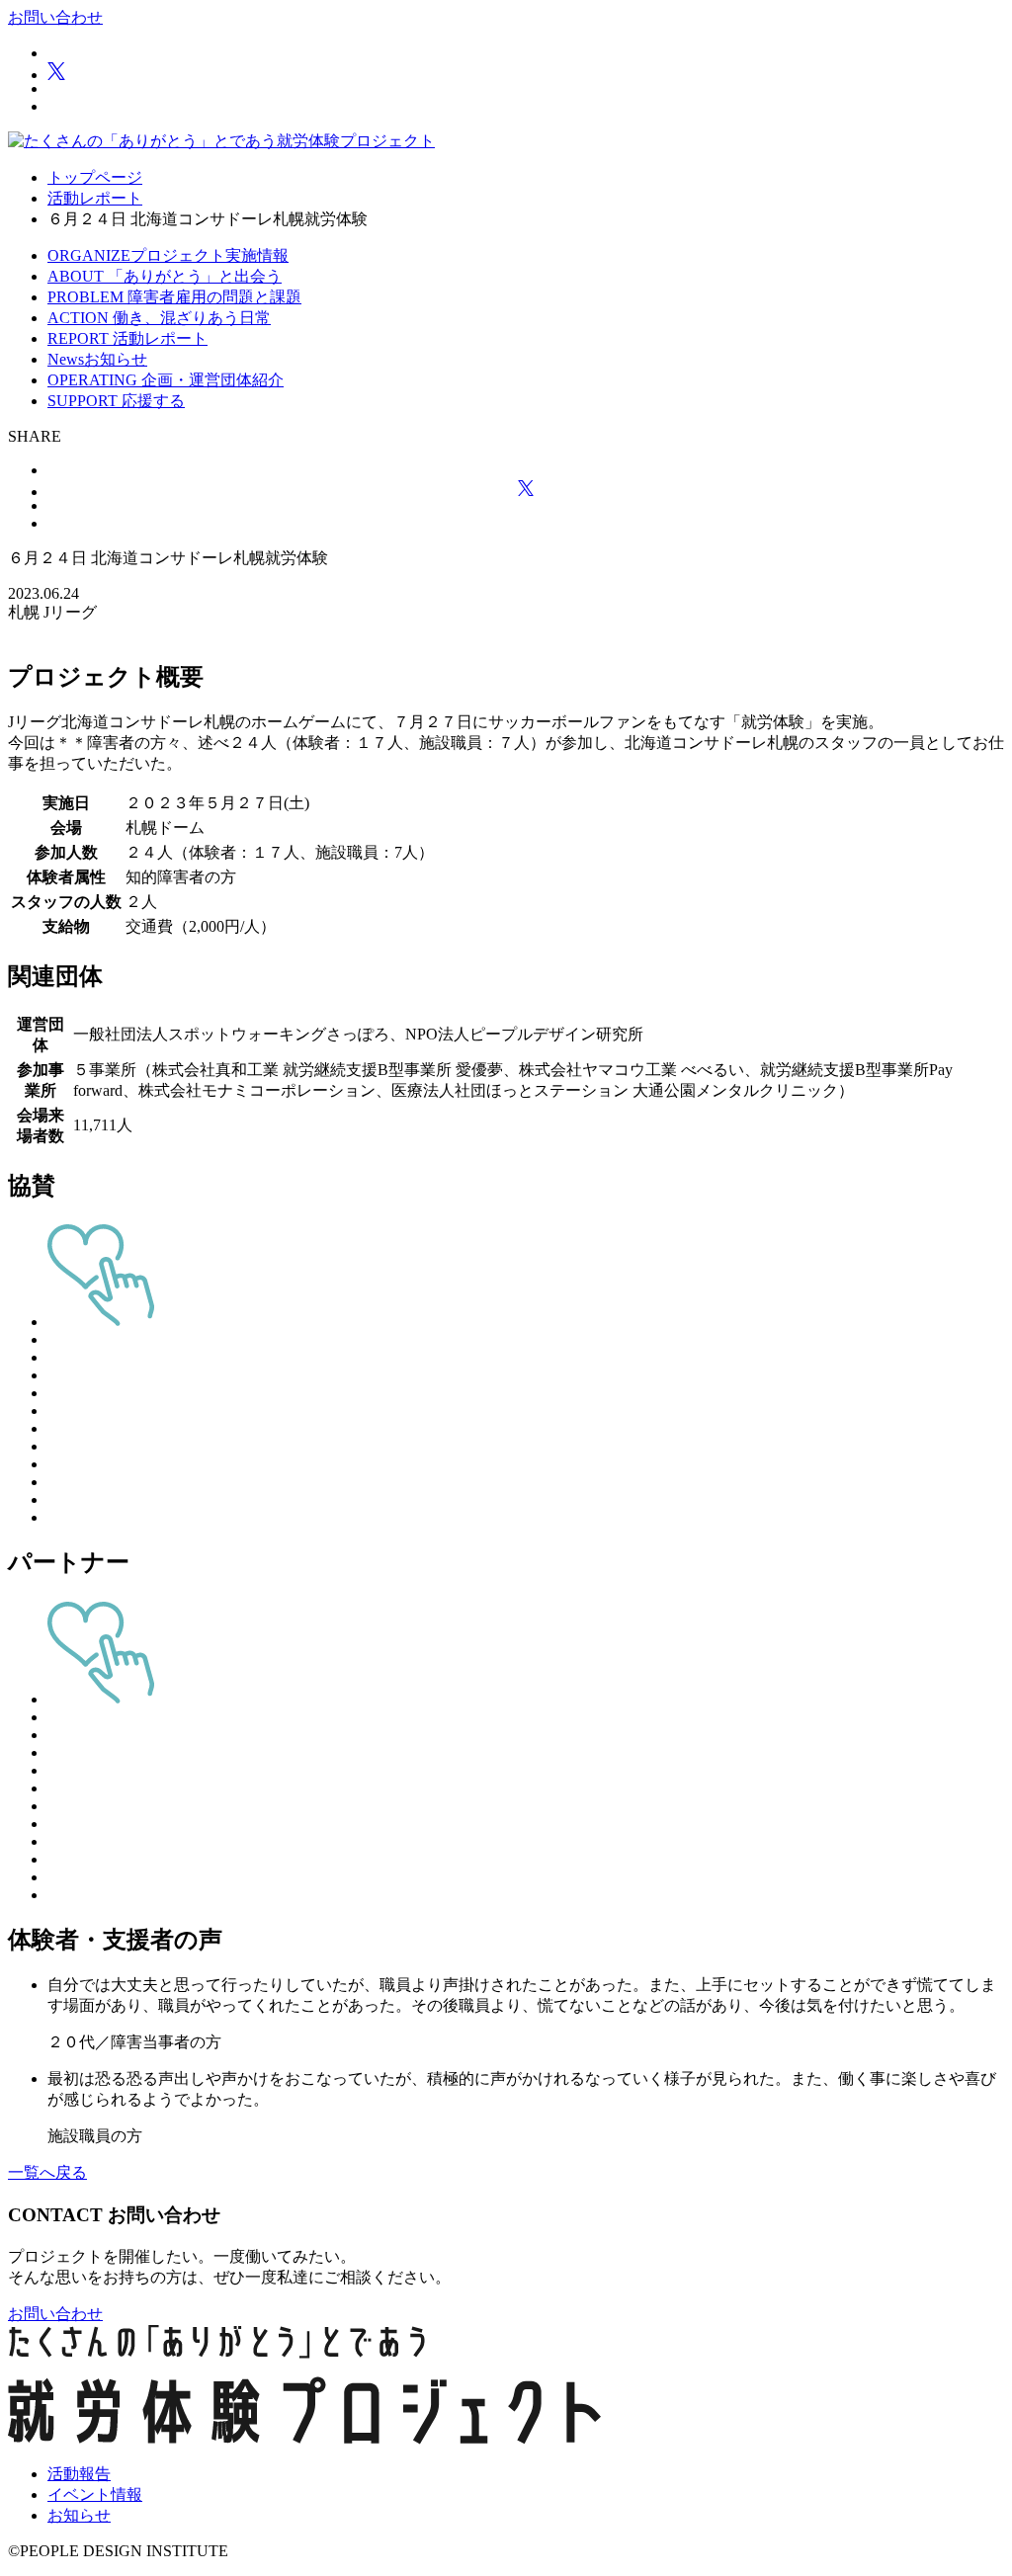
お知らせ (79, 2515)
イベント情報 (95, 2494)
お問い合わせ (55, 17)
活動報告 (79, 2474)
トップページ (95, 177)
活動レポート (95, 198)
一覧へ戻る (47, 2172)
